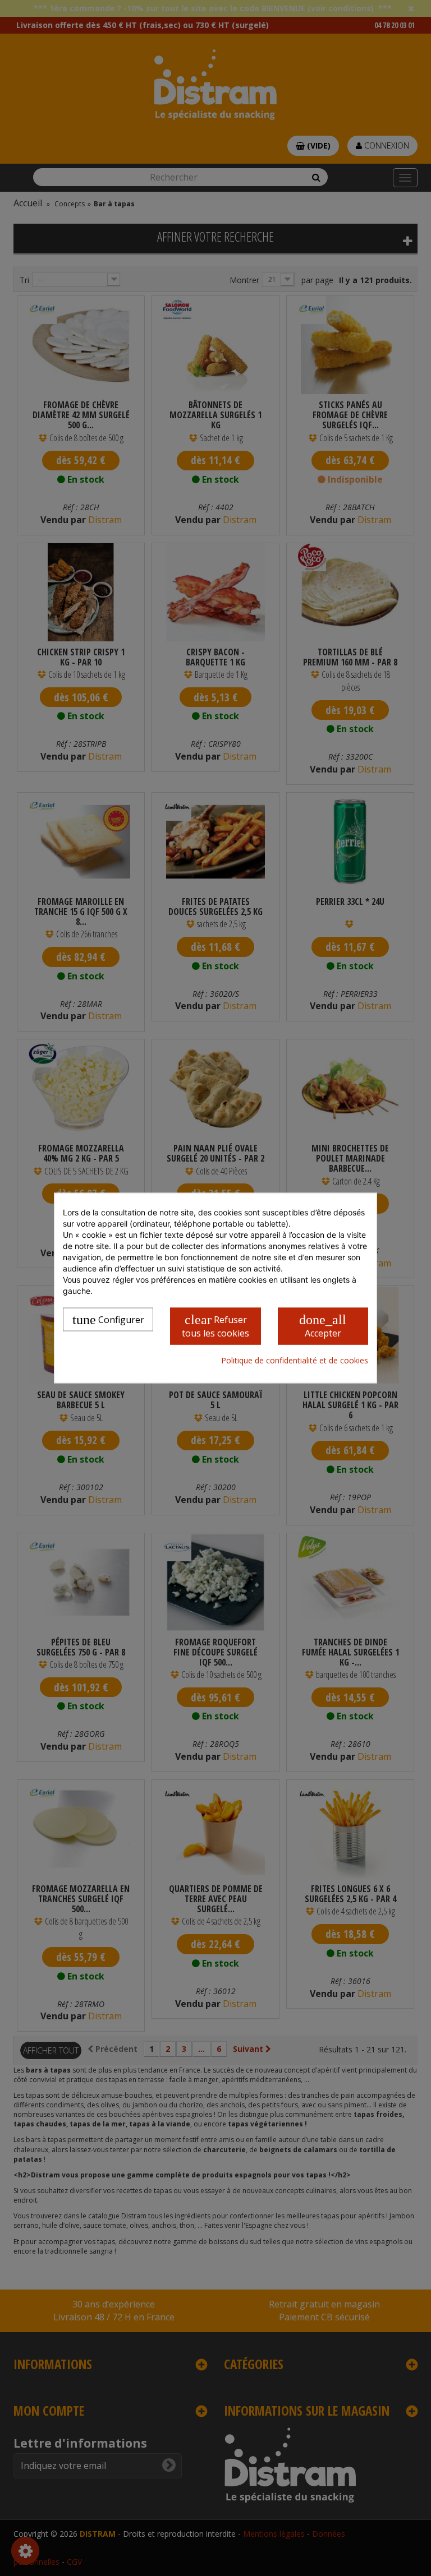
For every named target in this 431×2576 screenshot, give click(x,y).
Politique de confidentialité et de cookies (295, 1360)
